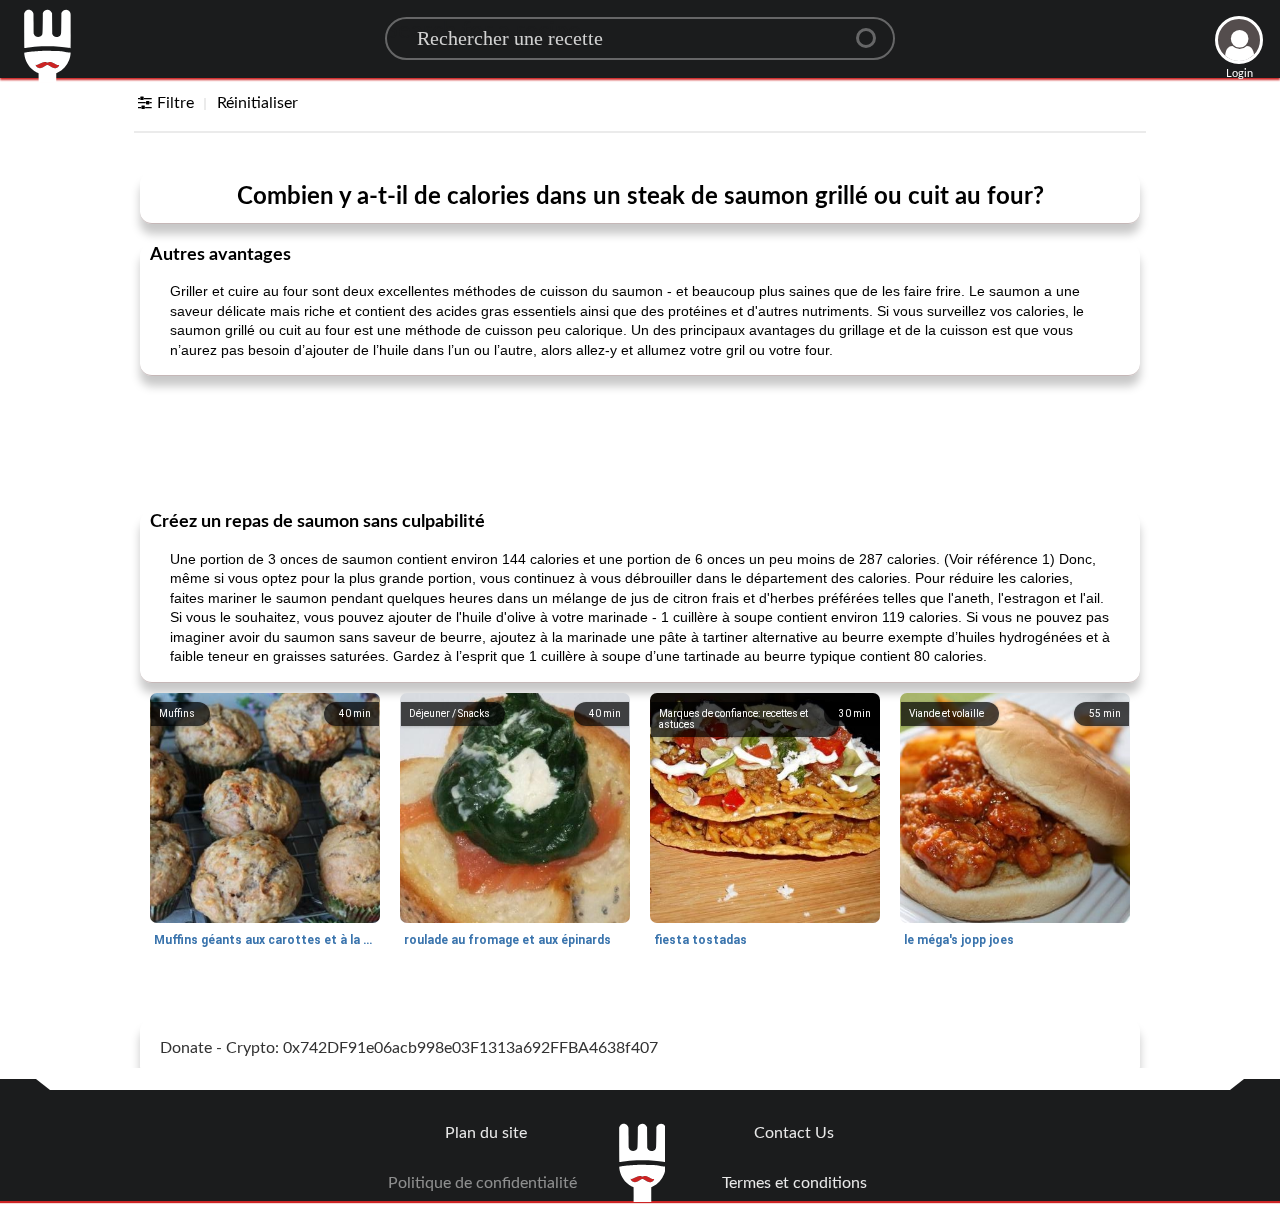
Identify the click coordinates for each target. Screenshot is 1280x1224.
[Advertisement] (640, 441)
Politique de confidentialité (482, 1183)
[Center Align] (873, 30)
